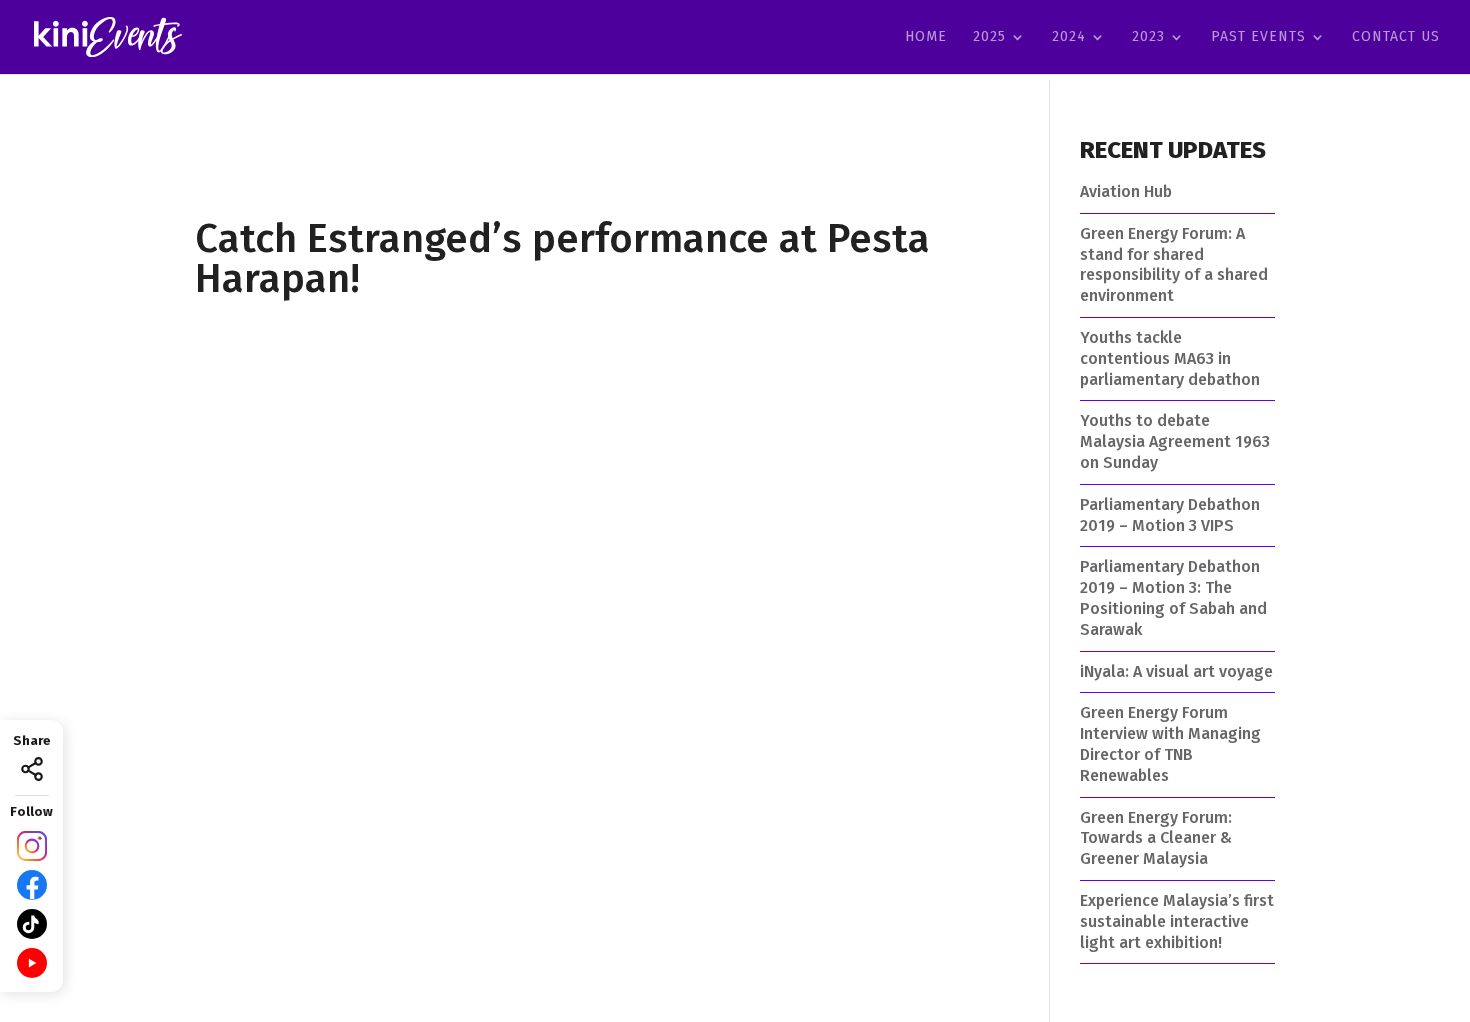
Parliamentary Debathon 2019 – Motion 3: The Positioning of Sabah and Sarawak (1173, 597)
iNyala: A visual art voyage (1176, 671)
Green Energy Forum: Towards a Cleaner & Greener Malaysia (1156, 838)
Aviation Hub (1126, 191)
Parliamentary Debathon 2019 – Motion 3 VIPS (1170, 515)
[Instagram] (32, 846)
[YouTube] (32, 963)
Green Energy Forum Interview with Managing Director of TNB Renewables (1170, 743)
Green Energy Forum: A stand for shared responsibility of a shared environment (1174, 264)
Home (926, 37)
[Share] (32, 769)
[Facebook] (32, 885)
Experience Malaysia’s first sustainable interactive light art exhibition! (1177, 921)
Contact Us (1396, 37)
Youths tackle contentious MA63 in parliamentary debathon (1170, 358)
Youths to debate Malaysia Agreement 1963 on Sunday (1175, 441)
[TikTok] (32, 924)
